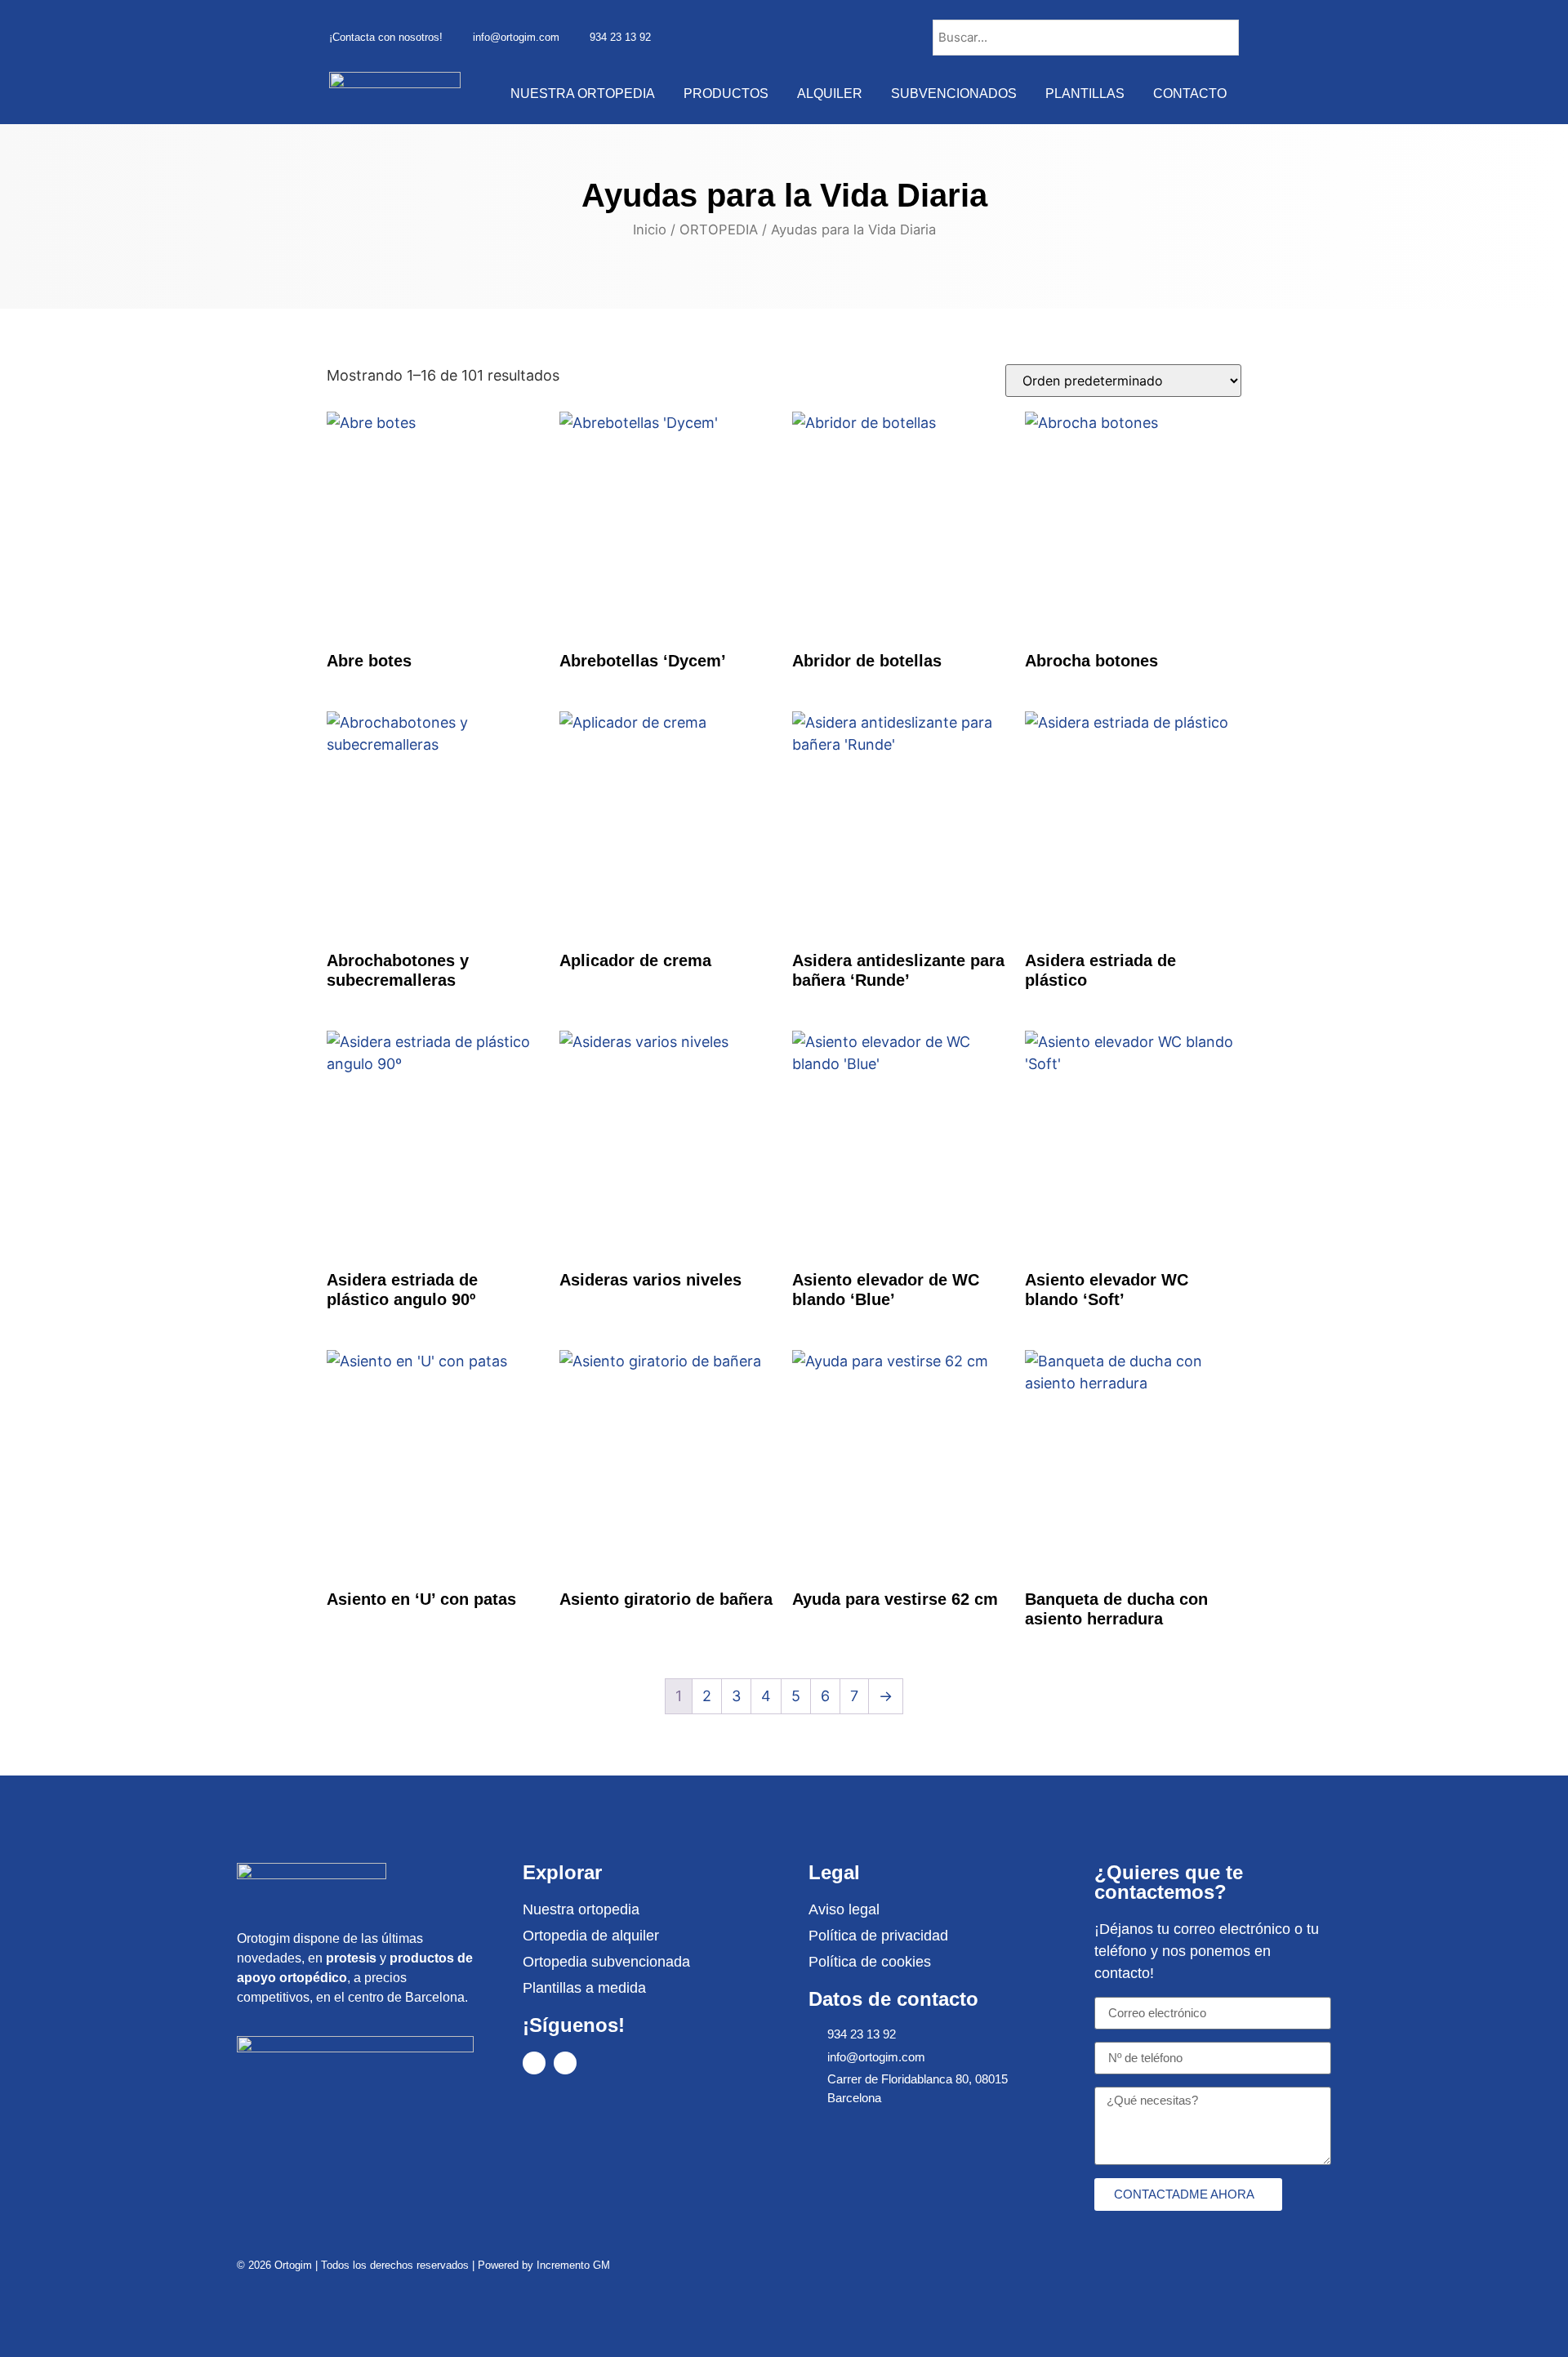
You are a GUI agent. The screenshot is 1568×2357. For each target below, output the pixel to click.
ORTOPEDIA (719, 229)
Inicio (650, 229)
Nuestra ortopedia (583, 94)
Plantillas (1085, 94)
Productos (726, 94)
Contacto (1190, 94)
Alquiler (830, 94)
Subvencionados (954, 94)
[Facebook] (534, 2063)
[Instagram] (565, 2063)
